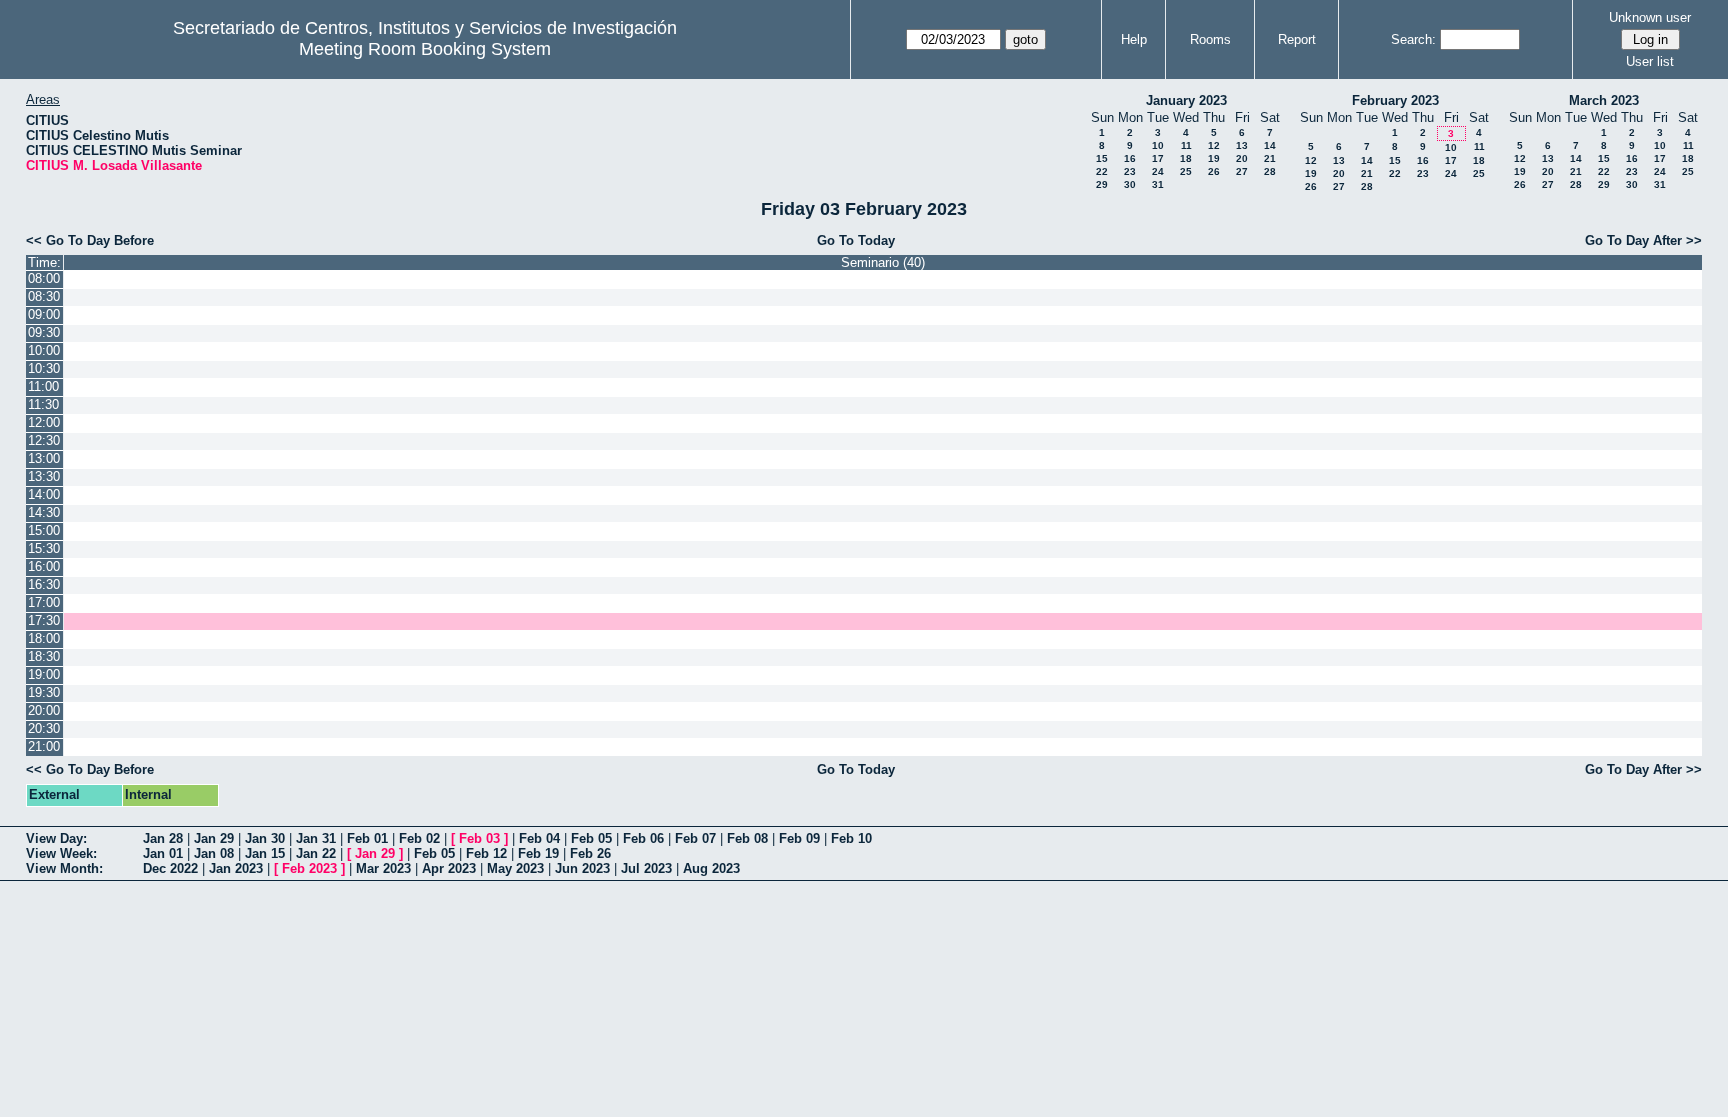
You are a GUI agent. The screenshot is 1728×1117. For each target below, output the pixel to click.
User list (1650, 61)
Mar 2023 (383, 868)
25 (1186, 171)
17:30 (44, 620)
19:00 (44, 674)
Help (1134, 39)
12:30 (44, 440)
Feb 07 (695, 838)
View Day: (56, 838)
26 (1214, 171)
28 (1270, 171)
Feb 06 (643, 838)
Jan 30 (265, 838)
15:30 (44, 548)
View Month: (64, 868)
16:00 (44, 566)
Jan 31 (316, 838)
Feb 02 (419, 838)
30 (1130, 184)
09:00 (44, 314)
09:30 (44, 332)
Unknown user (1650, 17)
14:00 (44, 494)
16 (1130, 158)
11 (1186, 145)
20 (1242, 158)
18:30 (44, 656)
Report (1297, 39)
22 (1102, 171)
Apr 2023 (449, 868)
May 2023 (515, 868)
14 (1270, 145)
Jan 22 (316, 853)
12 (1214, 145)
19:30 (44, 692)
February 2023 (1395, 100)
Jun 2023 (582, 868)
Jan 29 (214, 838)
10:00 (44, 350)
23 (1130, 171)
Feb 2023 (309, 868)
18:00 (44, 638)
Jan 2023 (236, 868)
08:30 (44, 296)
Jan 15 (265, 853)
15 (1102, 158)
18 (1186, 158)
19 (1214, 158)
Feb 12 (486, 853)
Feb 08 (747, 838)
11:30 (43, 404)
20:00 (44, 710)
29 (1102, 184)
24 (1158, 171)
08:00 (44, 278)
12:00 (44, 422)
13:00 (44, 458)
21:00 (44, 746)
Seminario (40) (883, 262)
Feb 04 (539, 838)
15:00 (44, 530)
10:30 (44, 368)
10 (1158, 145)
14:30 (44, 512)
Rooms (1210, 39)
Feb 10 (851, 838)
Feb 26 (590, 853)
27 (1242, 171)
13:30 (44, 476)
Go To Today (856, 240)
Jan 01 (163, 853)
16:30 (44, 584)
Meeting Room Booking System (425, 49)
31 (1158, 184)
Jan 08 (214, 853)
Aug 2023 (711, 868)
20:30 (44, 728)
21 (1270, 158)
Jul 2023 (646, 868)
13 (1242, 145)
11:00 (43, 386)
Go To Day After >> (1643, 240)
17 (1158, 158)
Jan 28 (163, 838)
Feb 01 (367, 838)
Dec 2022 (170, 868)
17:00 (44, 602)
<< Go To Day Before (90, 240)
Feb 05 (591, 838)
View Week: (61, 853)
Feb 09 (799, 838)
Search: (1413, 39)
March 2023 (1604, 100)
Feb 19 (538, 853)
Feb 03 (479, 838)
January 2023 (1186, 100)
